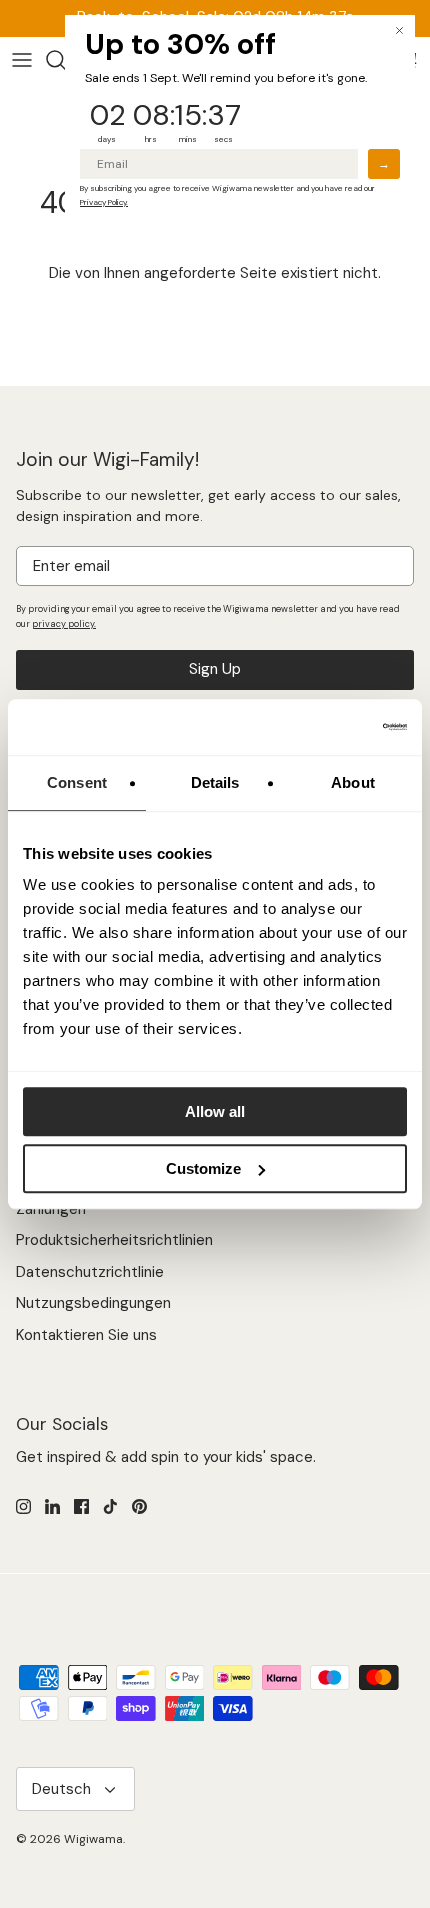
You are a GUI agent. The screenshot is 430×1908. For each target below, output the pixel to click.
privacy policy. (64, 624)
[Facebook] (81, 1506)
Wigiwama (93, 1839)
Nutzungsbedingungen (93, 1303)
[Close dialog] (399, 30)
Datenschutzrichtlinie (90, 1272)
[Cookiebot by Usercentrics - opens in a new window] (319, 727)
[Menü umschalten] (22, 60)
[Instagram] (23, 1506)
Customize (203, 1168)
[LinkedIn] (52, 1506)
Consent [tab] (77, 782)
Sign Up (215, 669)
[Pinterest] (139, 1506)
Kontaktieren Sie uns (86, 1335)
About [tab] (353, 782)
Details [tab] (215, 782)
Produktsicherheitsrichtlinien (114, 1240)
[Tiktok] (110, 1506)
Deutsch (61, 1789)
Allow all (215, 1111)
